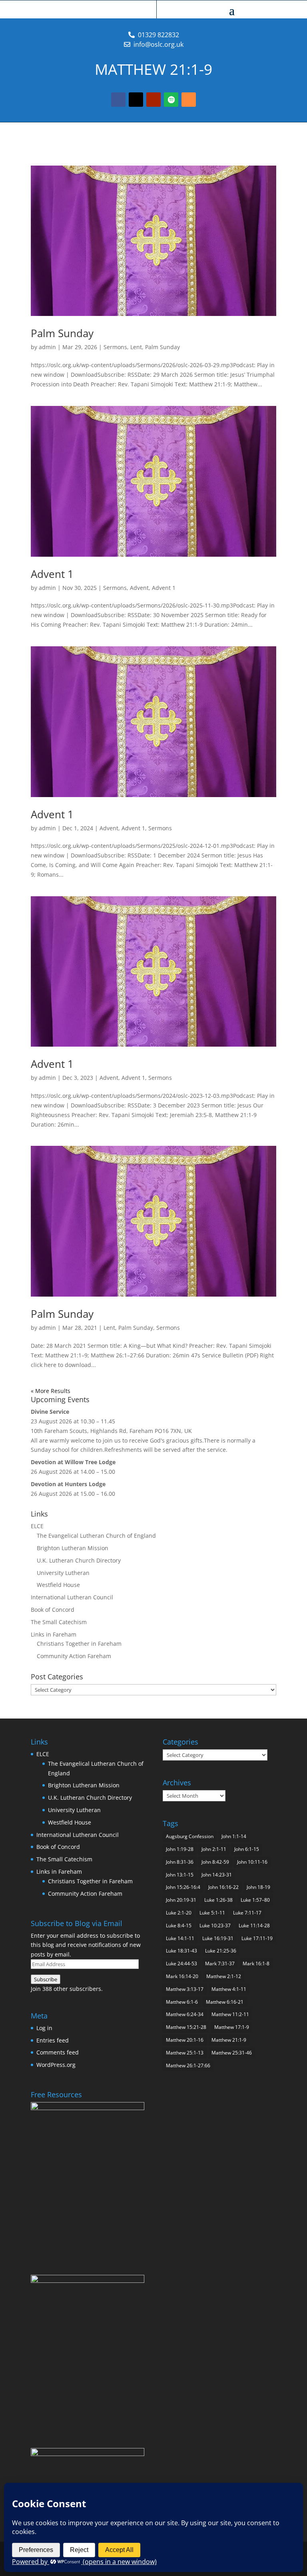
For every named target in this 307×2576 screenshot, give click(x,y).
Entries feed (53, 2040)
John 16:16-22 (223, 1887)
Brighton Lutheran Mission (73, 1548)
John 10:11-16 (252, 1862)
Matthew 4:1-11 (229, 1989)
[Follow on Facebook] (118, 100)
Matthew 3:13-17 (185, 1989)
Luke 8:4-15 (179, 1926)
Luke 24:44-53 (181, 1963)
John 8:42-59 (215, 1862)
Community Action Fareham (74, 1656)
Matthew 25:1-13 (185, 2053)
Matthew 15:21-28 (186, 2027)
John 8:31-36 (180, 1862)
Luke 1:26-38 (218, 1900)
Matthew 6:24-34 (185, 2014)
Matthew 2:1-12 (224, 1976)
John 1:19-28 (180, 1849)
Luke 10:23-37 (215, 1926)
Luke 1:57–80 (255, 1900)
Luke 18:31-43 (181, 1951)
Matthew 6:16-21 (225, 2002)
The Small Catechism (59, 1622)
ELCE (37, 1526)
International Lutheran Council (72, 1597)
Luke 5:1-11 (212, 1913)
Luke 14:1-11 (180, 1938)
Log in (44, 2028)
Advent (139, 588)
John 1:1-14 (234, 1836)
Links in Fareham (54, 1634)
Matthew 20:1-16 (185, 2040)
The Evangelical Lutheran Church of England (96, 1536)
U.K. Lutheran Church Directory (79, 1560)
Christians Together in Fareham (79, 1644)
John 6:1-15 (247, 1849)
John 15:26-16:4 (183, 1887)
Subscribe (46, 1979)
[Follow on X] (136, 100)
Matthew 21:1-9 (229, 2040)
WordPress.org (56, 2065)
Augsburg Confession (190, 1836)
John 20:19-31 (181, 1900)
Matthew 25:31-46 (232, 2053)
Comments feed (58, 2052)
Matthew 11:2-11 (230, 2014)
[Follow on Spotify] (171, 100)
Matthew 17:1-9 (232, 2027)
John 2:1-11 (214, 1849)
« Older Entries (51, 1391)
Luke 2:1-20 (179, 1913)
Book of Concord (53, 1610)
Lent (136, 347)
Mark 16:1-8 (256, 1963)
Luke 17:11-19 (257, 1938)
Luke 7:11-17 (247, 1913)
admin (47, 347)
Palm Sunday (62, 333)
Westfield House (58, 1585)
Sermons (115, 347)
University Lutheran (63, 1573)
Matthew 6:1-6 (182, 2002)
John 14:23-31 (217, 1875)
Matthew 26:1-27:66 (188, 2065)
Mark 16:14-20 (182, 1976)
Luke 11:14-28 (254, 1926)
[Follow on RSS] (189, 100)
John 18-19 (258, 1887)
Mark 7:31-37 (220, 1963)
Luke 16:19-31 (218, 1938)
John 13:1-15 (180, 1875)
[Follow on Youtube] (153, 100)
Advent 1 (52, 574)
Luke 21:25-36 (221, 1951)
